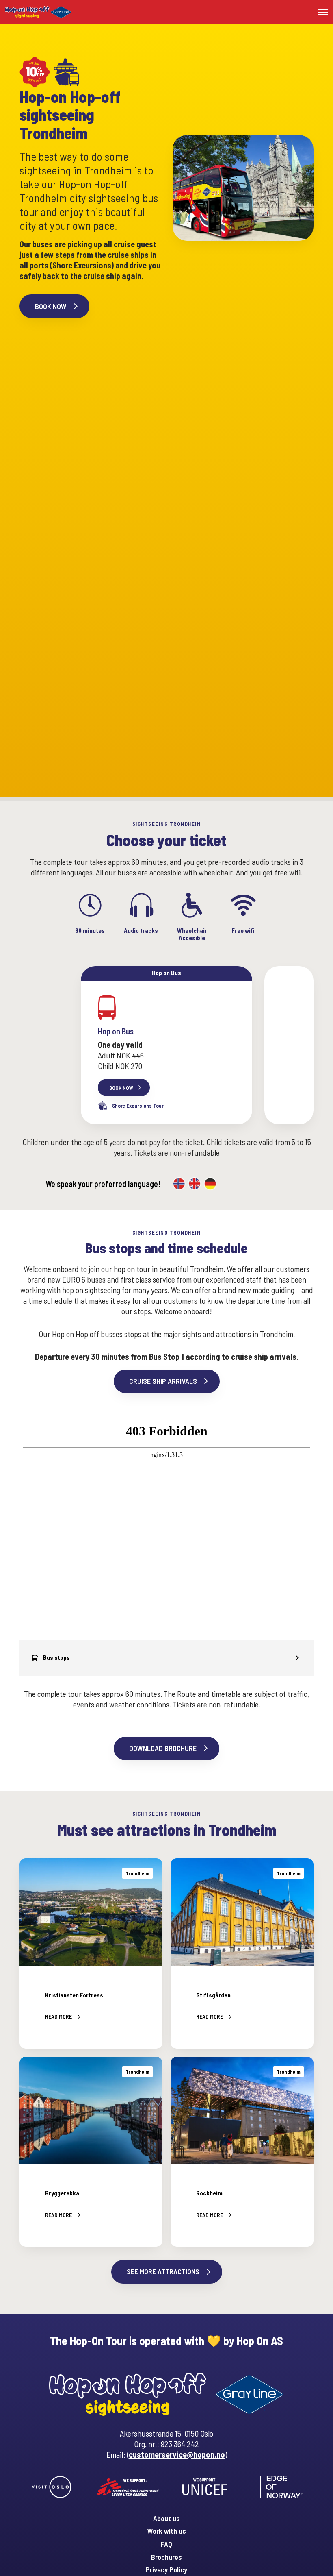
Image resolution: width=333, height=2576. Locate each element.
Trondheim (137, 1873)
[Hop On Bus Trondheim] (166, 1045)
